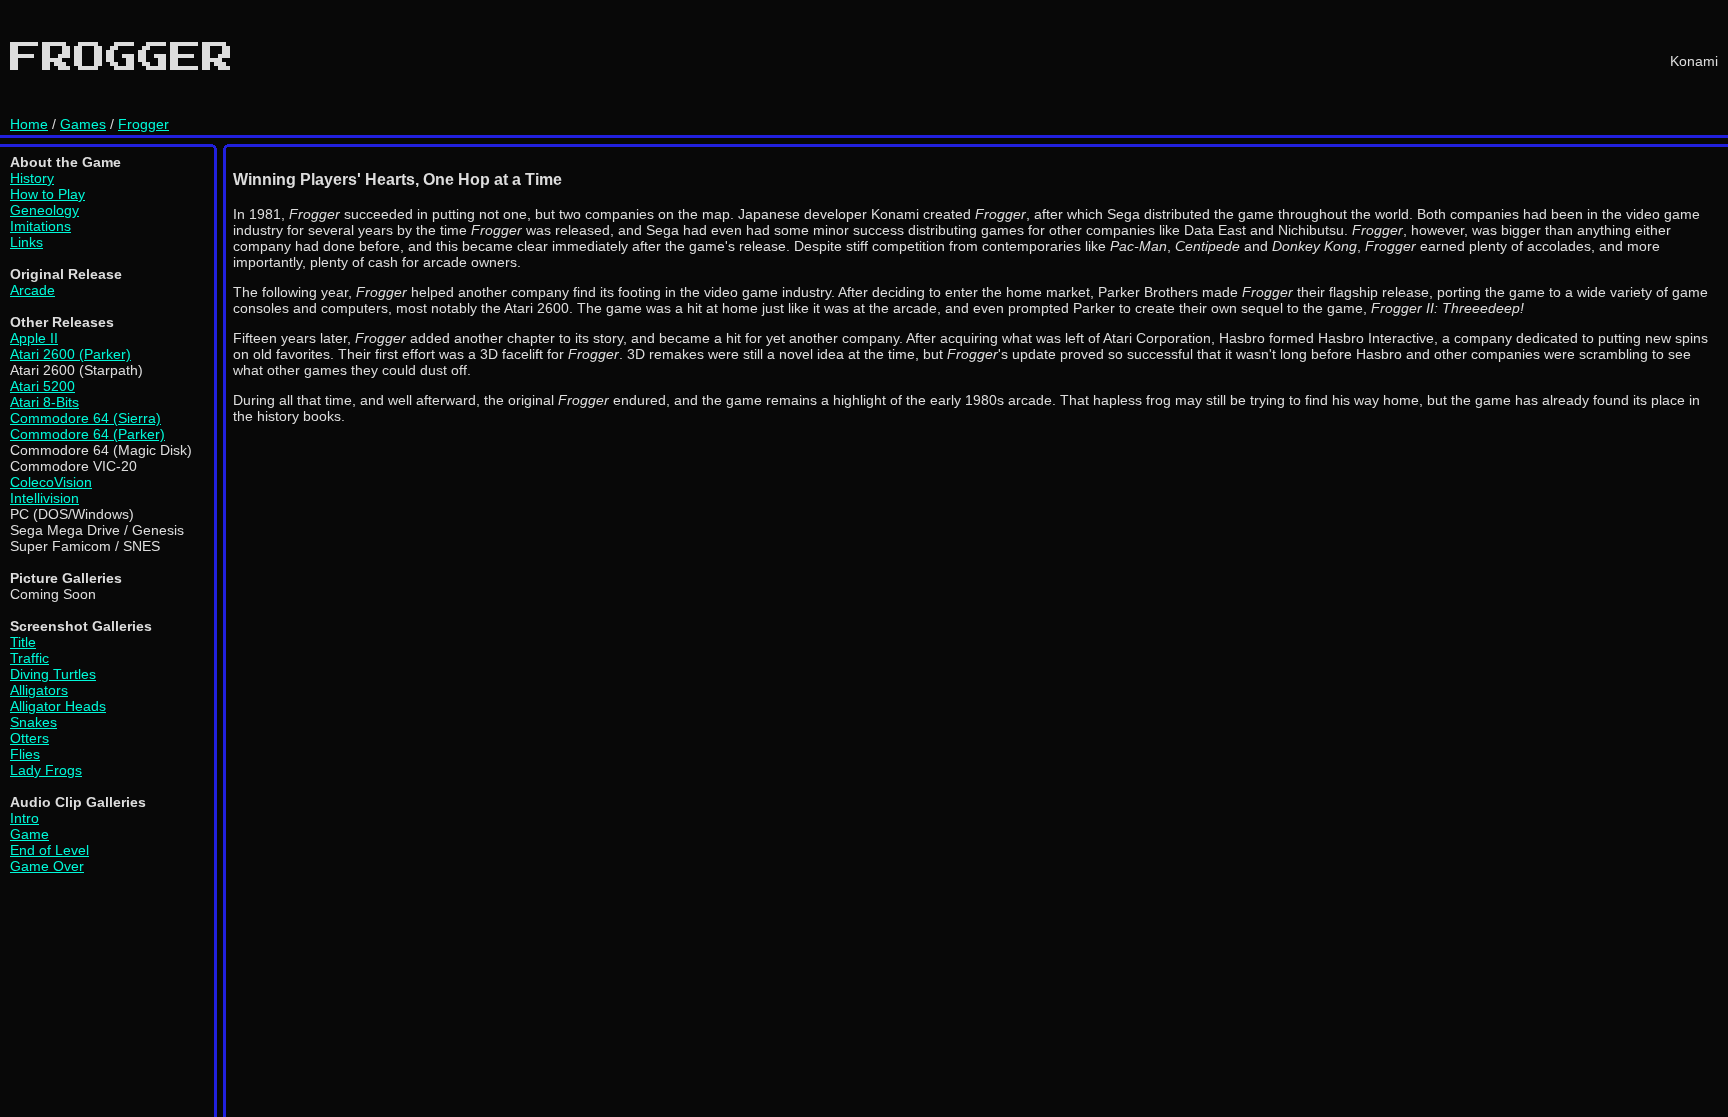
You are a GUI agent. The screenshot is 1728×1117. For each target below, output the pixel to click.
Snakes (33, 722)
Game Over (47, 866)
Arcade (32, 290)
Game (29, 834)
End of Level (49, 850)
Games (83, 124)
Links (26, 242)
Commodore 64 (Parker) (87, 434)
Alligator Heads (58, 706)
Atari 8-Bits (44, 402)
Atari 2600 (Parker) (70, 354)
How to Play (47, 194)
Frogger (143, 124)
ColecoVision (51, 482)
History (32, 178)
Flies (25, 754)
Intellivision (44, 498)
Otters (29, 738)
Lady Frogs (46, 770)
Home (29, 124)
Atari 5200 (42, 386)
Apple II (34, 338)
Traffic (29, 658)
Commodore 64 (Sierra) (85, 418)
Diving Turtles (53, 674)
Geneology (44, 210)
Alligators (39, 690)
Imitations (40, 226)
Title (23, 642)
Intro (24, 818)
